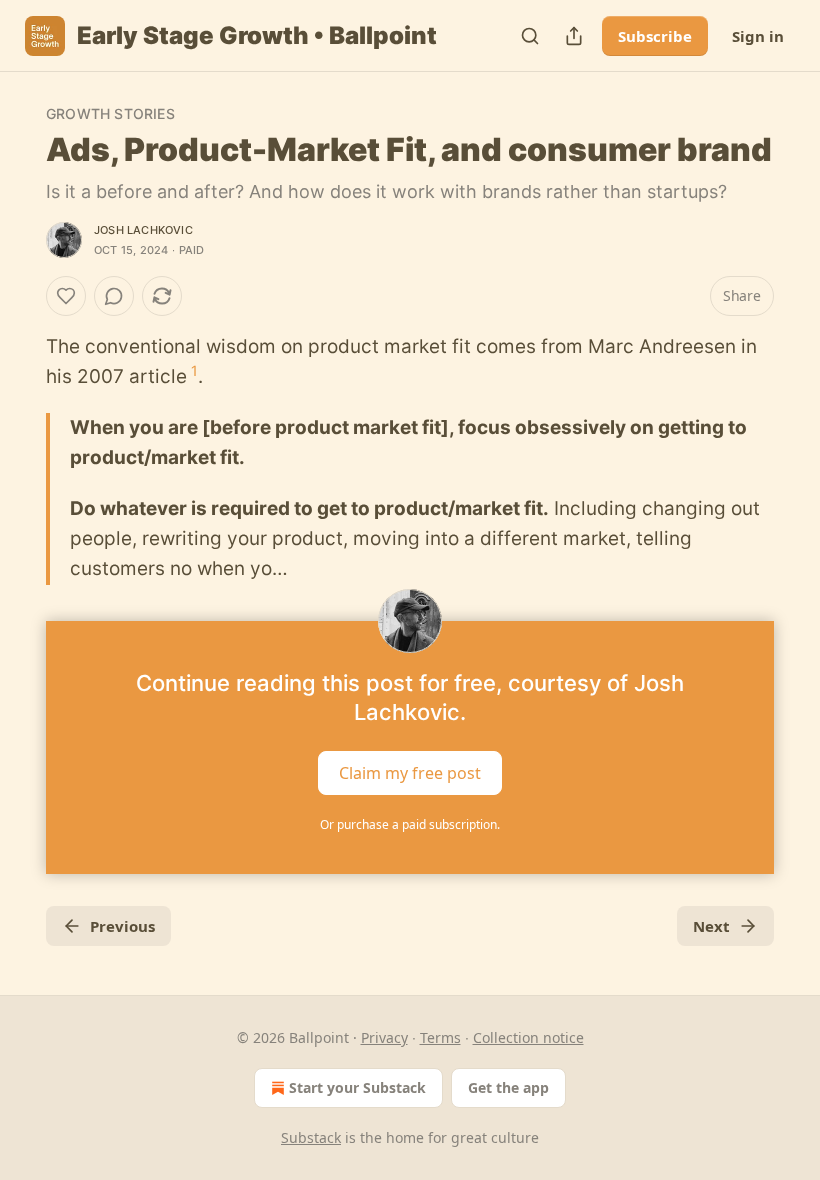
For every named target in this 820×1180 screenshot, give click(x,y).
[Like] (66, 296)
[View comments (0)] (114, 296)
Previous (122, 926)
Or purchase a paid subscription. (410, 824)
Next (711, 926)
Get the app (508, 1087)
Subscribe (655, 36)
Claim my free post (410, 772)
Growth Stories (110, 113)
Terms (440, 1037)
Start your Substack (357, 1087)
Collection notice (528, 1037)
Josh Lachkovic (143, 230)
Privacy (384, 1037)
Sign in (758, 36)
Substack (311, 1137)
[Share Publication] (574, 36)
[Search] (530, 36)
